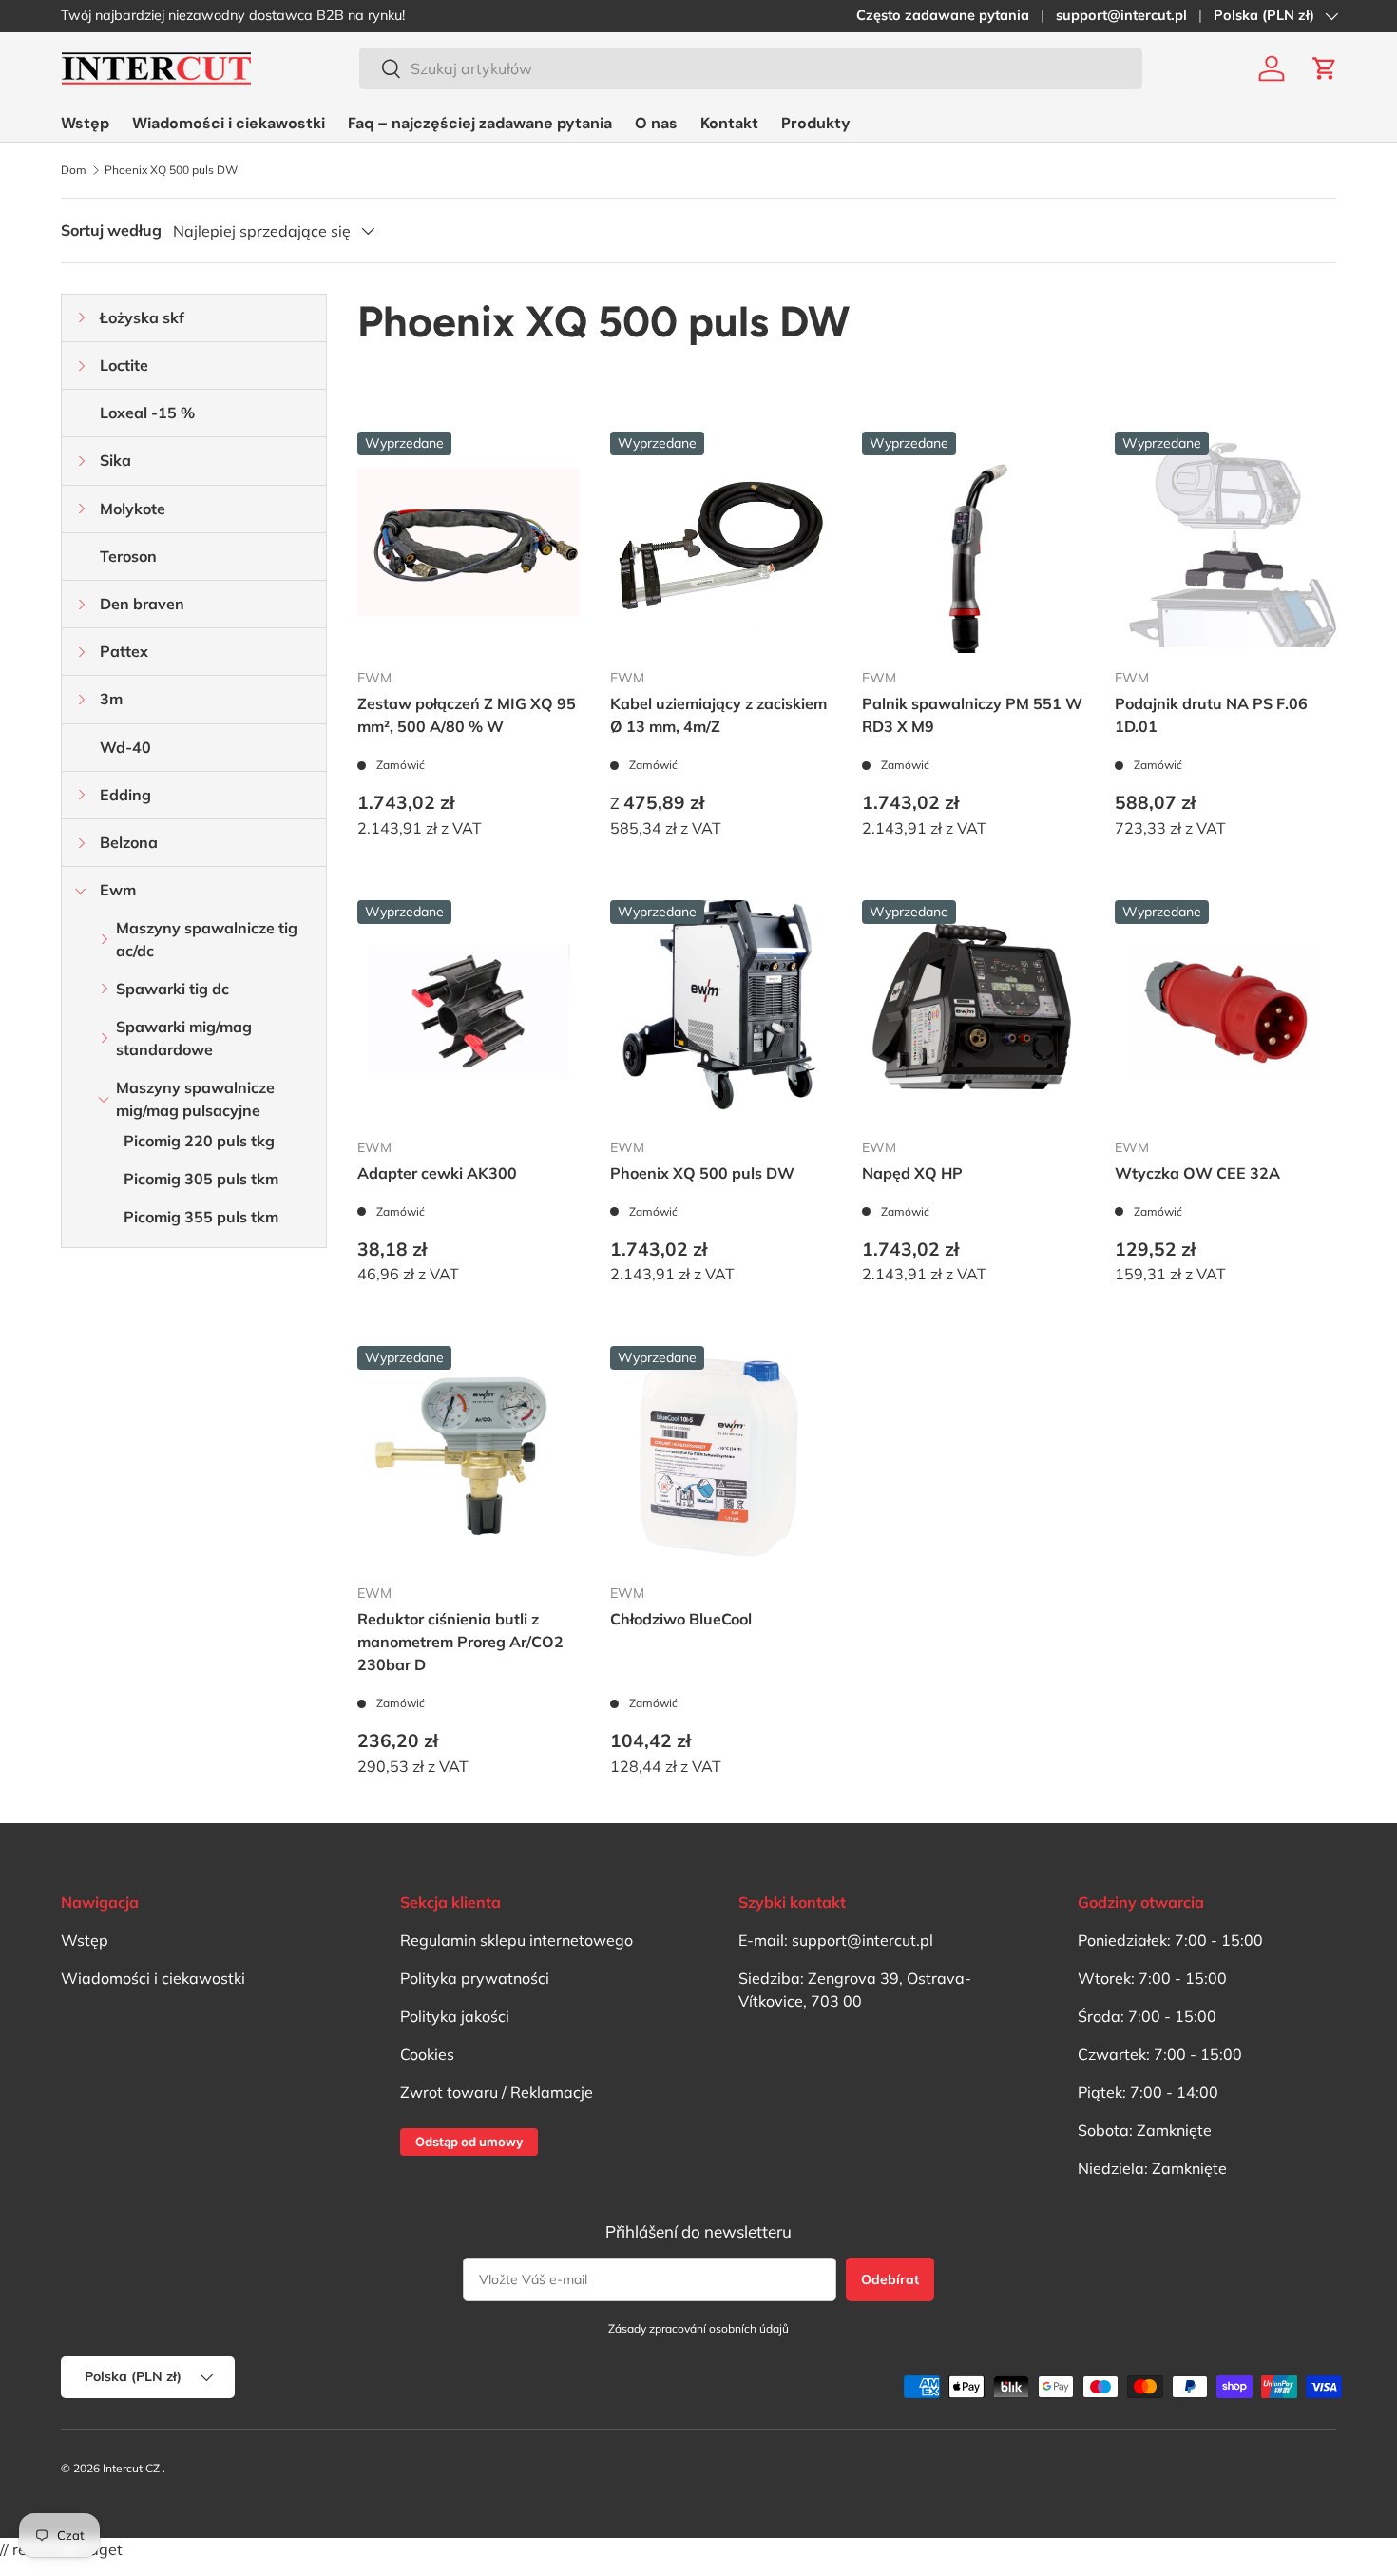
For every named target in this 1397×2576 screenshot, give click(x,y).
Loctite (124, 365)
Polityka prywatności (475, 1978)
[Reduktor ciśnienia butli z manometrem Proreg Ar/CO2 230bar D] (469, 1457)
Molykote (133, 509)
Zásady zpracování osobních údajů (698, 2328)
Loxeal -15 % (147, 413)
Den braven (142, 604)
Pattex (124, 651)
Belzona (129, 842)
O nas (656, 123)
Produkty (816, 123)
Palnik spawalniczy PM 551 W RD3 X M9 (972, 715)
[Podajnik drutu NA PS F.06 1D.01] (1226, 543)
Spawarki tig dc (172, 989)
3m (111, 699)
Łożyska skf (142, 317)
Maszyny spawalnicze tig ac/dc (207, 939)
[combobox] (751, 68)
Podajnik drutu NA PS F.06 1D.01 (1211, 715)
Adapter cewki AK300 (437, 1173)
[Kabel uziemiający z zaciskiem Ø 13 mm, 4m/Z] (721, 543)
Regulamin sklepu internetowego (517, 1940)
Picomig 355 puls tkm (201, 1217)
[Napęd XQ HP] (973, 1011)
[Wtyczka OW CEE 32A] (1226, 1011)
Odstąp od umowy (469, 2142)
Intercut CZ (131, 2468)
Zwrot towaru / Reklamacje (497, 2092)
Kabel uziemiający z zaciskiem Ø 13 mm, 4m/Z (718, 715)
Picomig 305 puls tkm (201, 1179)
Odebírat (890, 2279)
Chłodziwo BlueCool (681, 1619)
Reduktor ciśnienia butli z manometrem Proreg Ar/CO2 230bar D (460, 1642)
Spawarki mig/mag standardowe (184, 1038)
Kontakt (729, 123)
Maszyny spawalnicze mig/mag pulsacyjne (195, 1099)
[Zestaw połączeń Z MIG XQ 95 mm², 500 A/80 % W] (469, 543)
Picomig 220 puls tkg (199, 1141)
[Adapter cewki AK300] (469, 1011)
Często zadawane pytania (943, 15)
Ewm (118, 890)
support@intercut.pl (1121, 15)
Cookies (427, 2054)
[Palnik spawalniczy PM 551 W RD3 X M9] (973, 543)
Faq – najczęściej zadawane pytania (480, 123)
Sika (115, 460)
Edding (125, 795)
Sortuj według (111, 230)
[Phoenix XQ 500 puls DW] (721, 1011)
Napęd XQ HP (912, 1173)
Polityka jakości (455, 2016)
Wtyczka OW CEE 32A (1197, 1173)
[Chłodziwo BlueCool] (721, 1457)
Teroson (128, 556)
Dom (74, 170)
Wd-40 (125, 747)
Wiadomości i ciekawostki (229, 123)
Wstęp (85, 123)
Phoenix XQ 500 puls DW (171, 170)
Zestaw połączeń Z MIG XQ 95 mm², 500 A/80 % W (467, 715)
